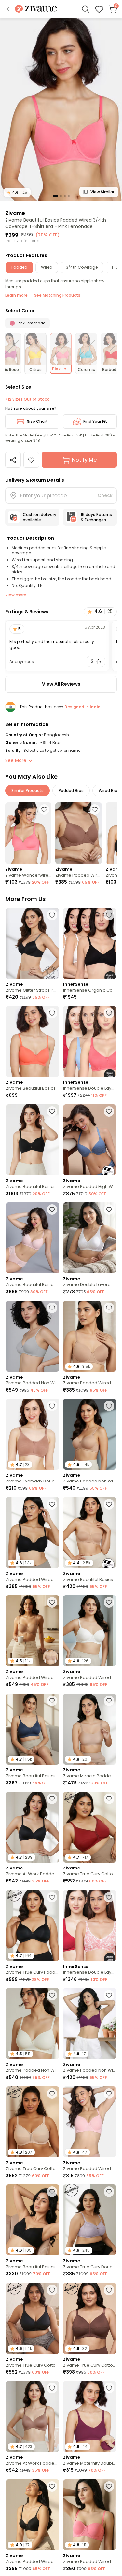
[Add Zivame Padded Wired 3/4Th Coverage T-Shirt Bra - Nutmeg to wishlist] (95, 809)
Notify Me (84, 460)
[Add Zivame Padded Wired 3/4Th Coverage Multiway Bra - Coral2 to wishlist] (109, 2486)
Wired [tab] (47, 267)
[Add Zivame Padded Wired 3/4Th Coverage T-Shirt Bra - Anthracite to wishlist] (52, 1504)
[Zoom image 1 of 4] (61, 109)
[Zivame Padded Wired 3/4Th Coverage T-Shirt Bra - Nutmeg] (78, 833)
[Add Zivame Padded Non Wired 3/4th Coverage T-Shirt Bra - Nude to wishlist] (109, 1406)
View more (16, 595)
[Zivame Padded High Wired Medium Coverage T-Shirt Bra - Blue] (90, 1140)
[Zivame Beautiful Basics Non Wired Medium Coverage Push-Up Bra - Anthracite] (33, 1140)
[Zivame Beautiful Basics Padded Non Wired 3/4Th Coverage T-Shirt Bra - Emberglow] (33, 1041)
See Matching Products (57, 295)
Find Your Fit (95, 421)
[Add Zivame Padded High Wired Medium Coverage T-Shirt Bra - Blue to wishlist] (109, 1111)
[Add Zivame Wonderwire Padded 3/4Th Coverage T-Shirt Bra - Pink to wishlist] (44, 809)
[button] (8, 9)
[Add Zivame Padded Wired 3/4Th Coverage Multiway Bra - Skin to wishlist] (52, 1602)
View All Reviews (61, 684)
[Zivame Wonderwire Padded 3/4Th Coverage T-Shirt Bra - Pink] (28, 833)
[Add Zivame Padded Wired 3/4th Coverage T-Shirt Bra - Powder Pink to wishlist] (109, 2094)
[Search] (86, 9)
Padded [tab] (19, 267)
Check (105, 495)
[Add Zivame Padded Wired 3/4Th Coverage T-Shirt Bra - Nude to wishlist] (109, 1308)
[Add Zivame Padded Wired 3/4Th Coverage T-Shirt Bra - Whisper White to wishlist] (109, 1602)
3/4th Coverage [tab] (82, 267)
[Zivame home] (36, 9)
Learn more (16, 295)
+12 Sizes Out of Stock (27, 399)
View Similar (102, 192)
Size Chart (37, 421)
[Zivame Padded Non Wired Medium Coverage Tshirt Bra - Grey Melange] (33, 1336)
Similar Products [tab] (27, 790)
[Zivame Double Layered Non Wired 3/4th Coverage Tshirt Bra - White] (90, 1238)
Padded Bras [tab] (71, 790)
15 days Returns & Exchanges (96, 517)
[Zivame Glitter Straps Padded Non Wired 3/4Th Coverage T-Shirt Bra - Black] (33, 943)
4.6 (17, 192)
